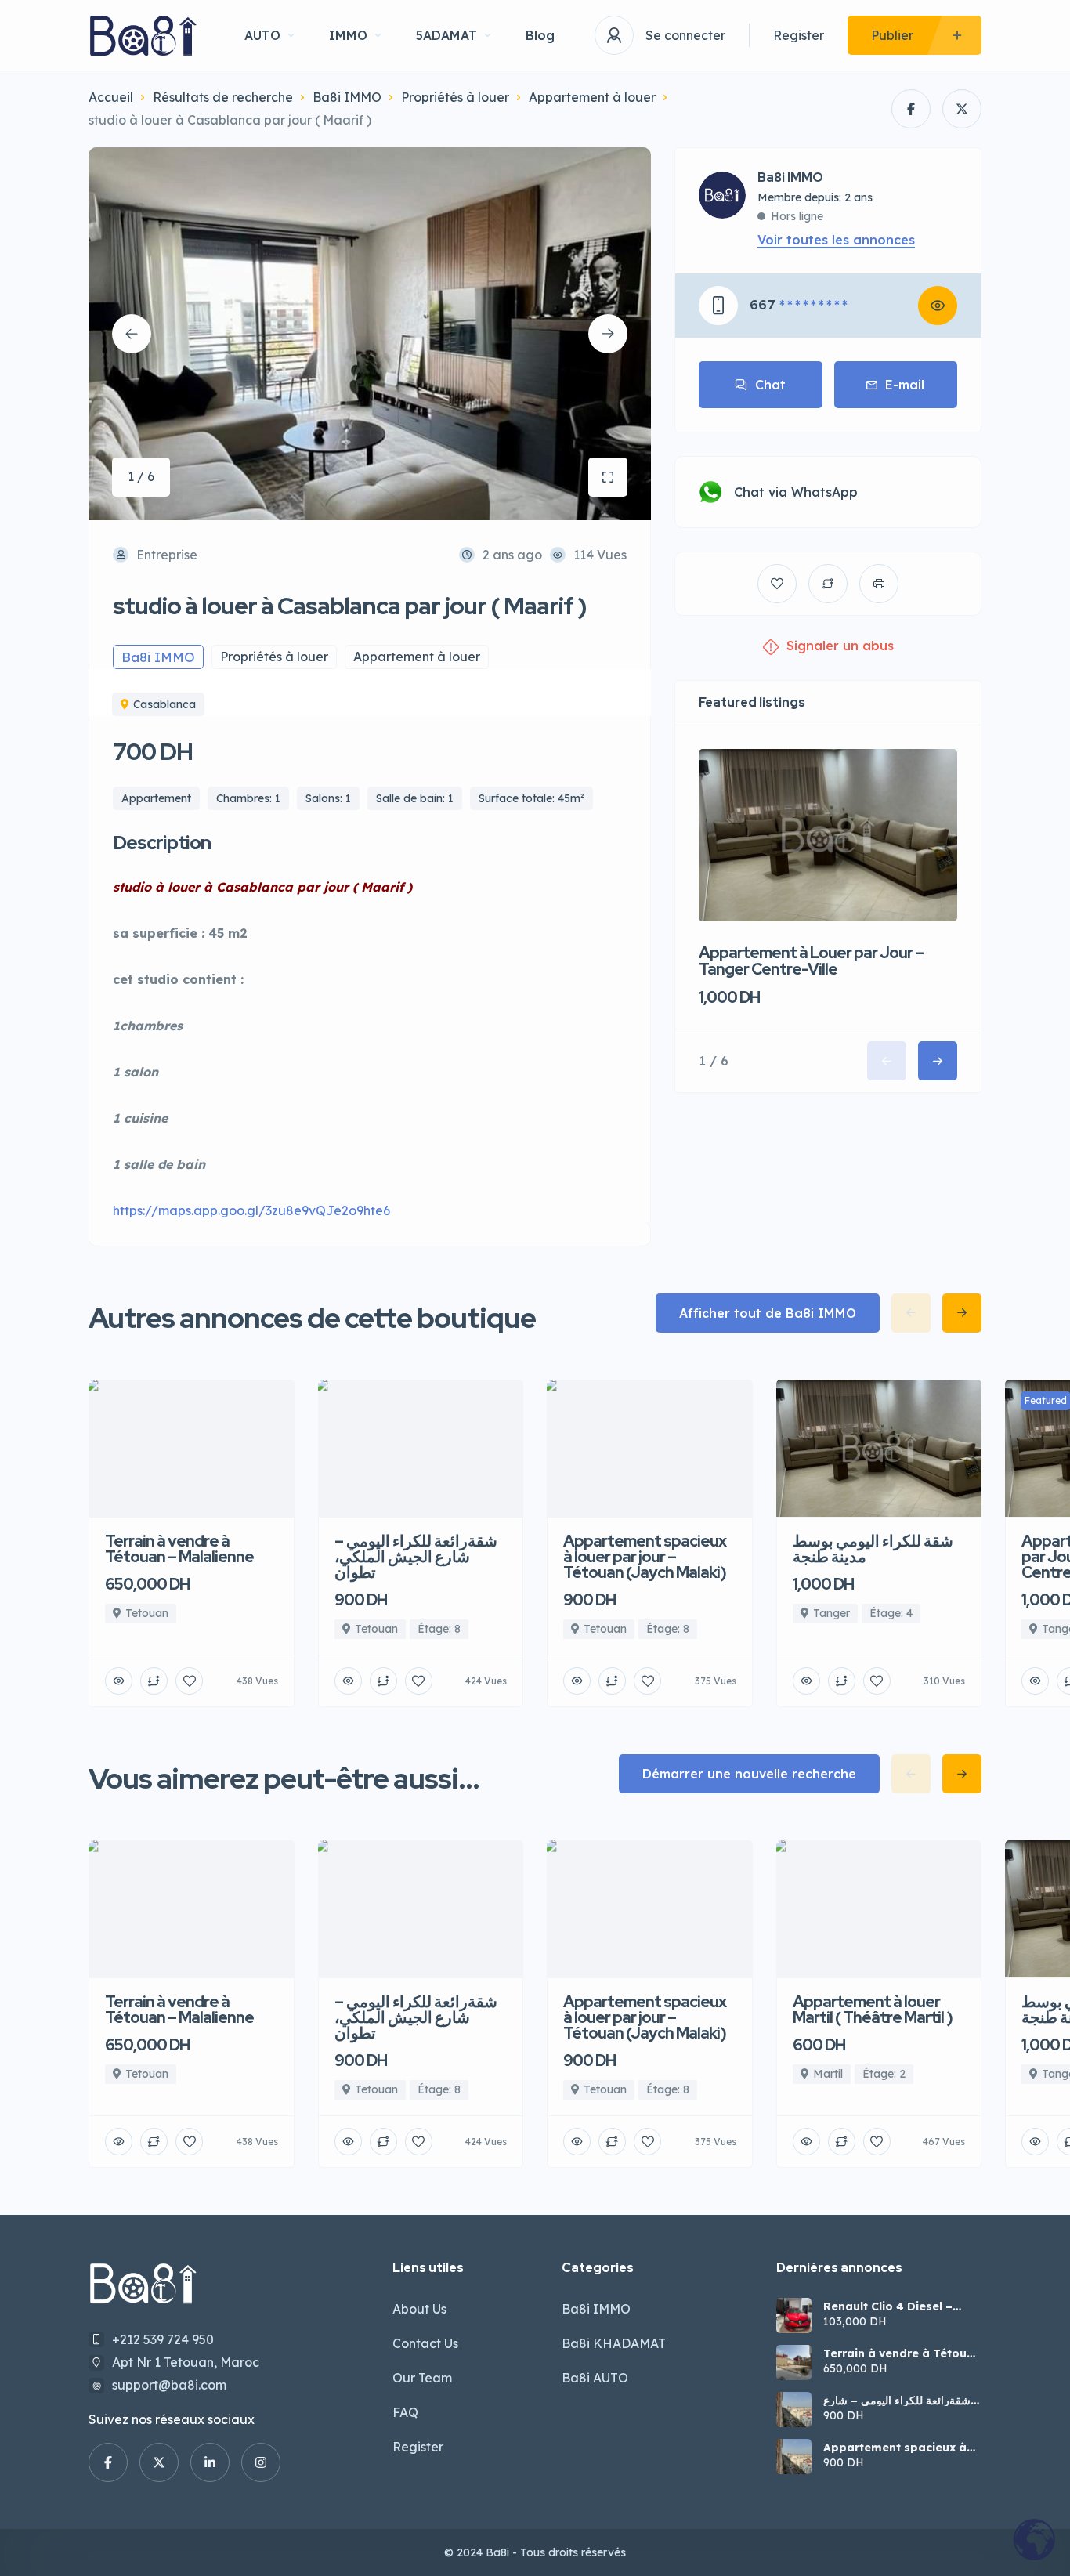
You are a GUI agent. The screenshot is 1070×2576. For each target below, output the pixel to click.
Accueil (111, 97)
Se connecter (685, 35)
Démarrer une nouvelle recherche (749, 1774)
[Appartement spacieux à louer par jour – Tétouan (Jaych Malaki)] (794, 2457)
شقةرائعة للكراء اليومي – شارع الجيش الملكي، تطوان (897, 2401)
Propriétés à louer (455, 97)
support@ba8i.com (169, 2385)
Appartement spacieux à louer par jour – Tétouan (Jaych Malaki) (895, 2448)
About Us (419, 2309)
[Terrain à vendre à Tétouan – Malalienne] (794, 2363)
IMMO (348, 35)
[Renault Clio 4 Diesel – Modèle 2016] (794, 2316)
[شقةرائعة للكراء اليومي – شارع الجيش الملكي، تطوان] (794, 2410)
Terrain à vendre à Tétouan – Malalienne (902, 2353)
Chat (770, 385)
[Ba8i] (143, 36)
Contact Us (425, 2343)
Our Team (422, 2378)
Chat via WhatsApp (796, 492)
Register (799, 35)
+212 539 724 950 (163, 2339)
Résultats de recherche (223, 97)
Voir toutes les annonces (836, 240)
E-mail (905, 385)
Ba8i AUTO (595, 2378)
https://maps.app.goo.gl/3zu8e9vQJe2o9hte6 (251, 1210)
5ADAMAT (446, 35)
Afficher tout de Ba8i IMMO (768, 1313)
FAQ (405, 2412)
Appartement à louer (592, 97)
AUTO (262, 35)
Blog (540, 35)
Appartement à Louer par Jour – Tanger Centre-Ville (811, 961)
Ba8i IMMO (347, 97)
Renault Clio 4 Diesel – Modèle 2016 (888, 2306)
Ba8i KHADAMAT (614, 2343)
